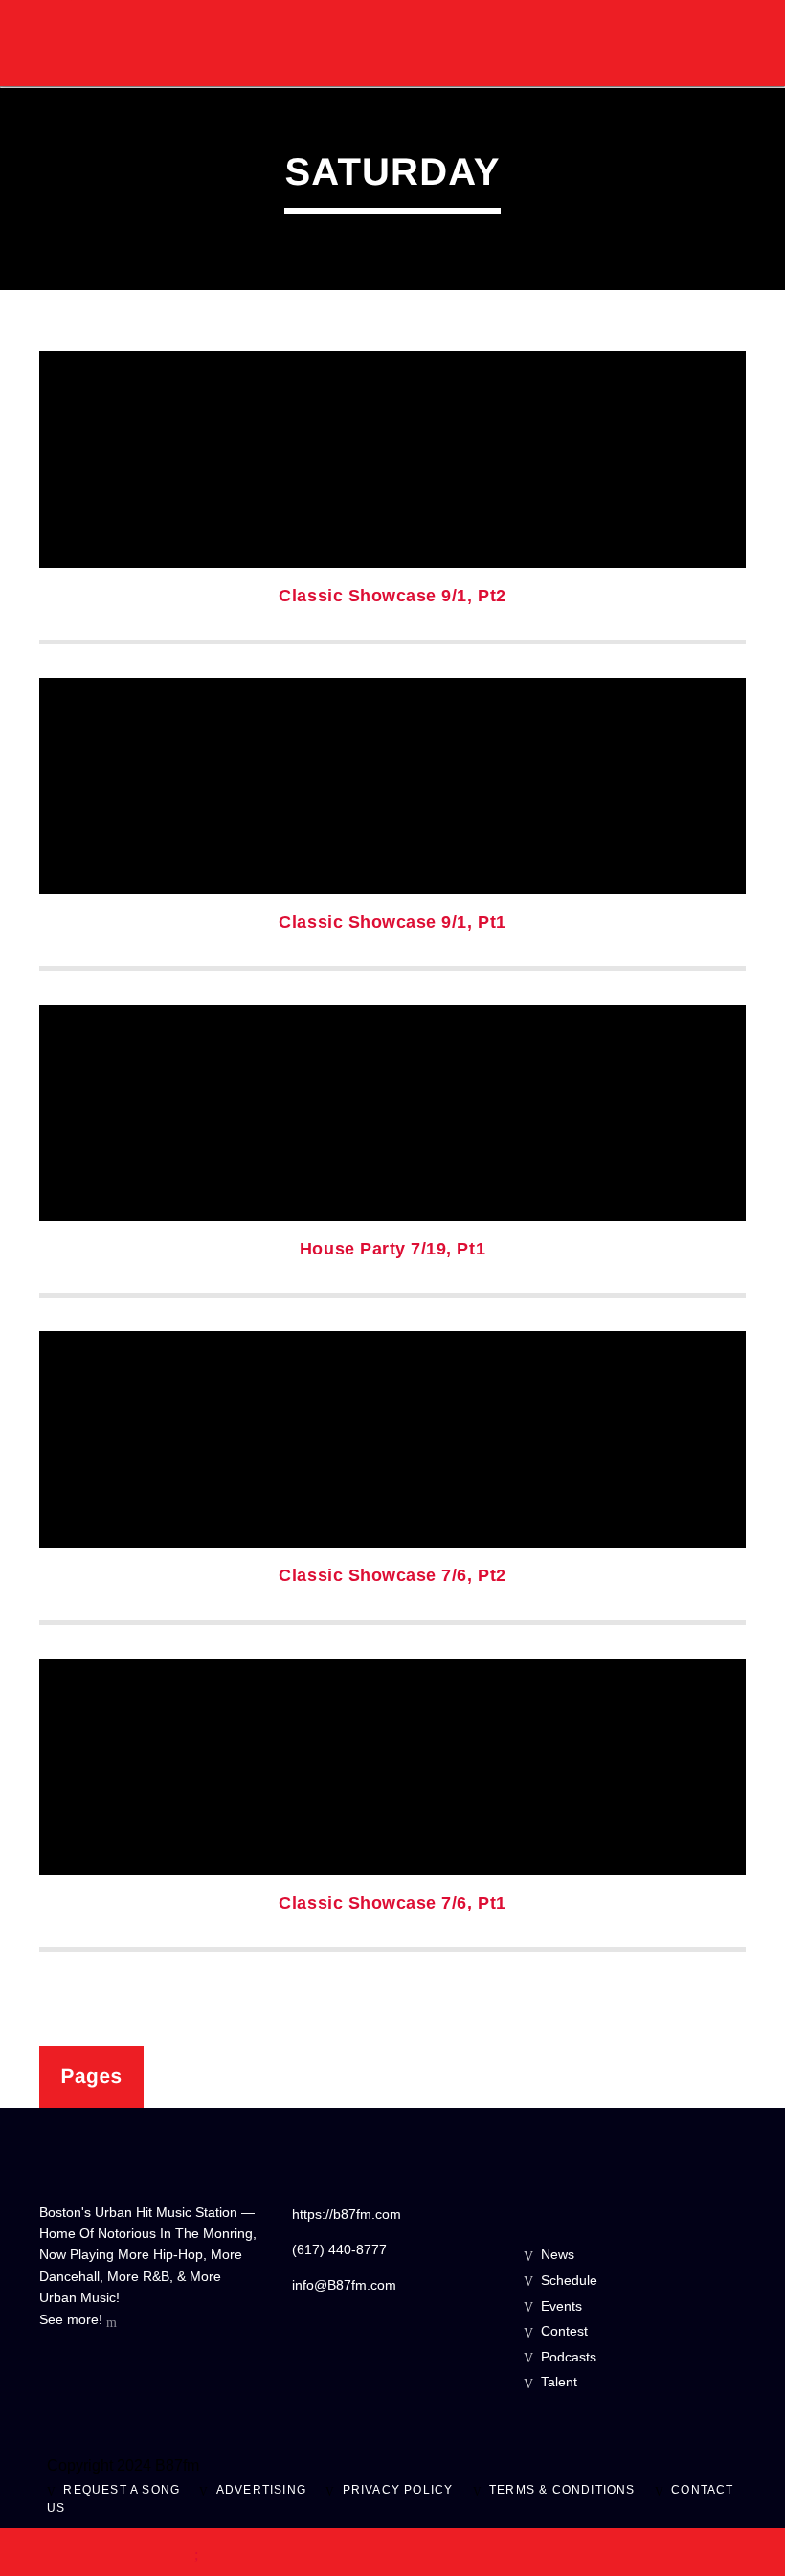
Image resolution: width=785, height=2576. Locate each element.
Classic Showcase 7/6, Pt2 (392, 1575)
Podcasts (569, 2357)
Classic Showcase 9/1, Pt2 (392, 596)
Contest (564, 2331)
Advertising (261, 2490)
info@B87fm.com (344, 2285)
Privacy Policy (398, 2490)
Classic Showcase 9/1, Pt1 (392, 922)
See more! (73, 2319)
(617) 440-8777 (339, 2249)
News (558, 2254)
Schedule (569, 2280)
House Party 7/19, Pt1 (392, 1249)
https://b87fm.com (347, 2214)
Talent (559, 2382)
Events (561, 2306)
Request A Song (122, 2490)
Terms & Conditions (562, 2490)
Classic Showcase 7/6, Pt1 (392, 1903)
